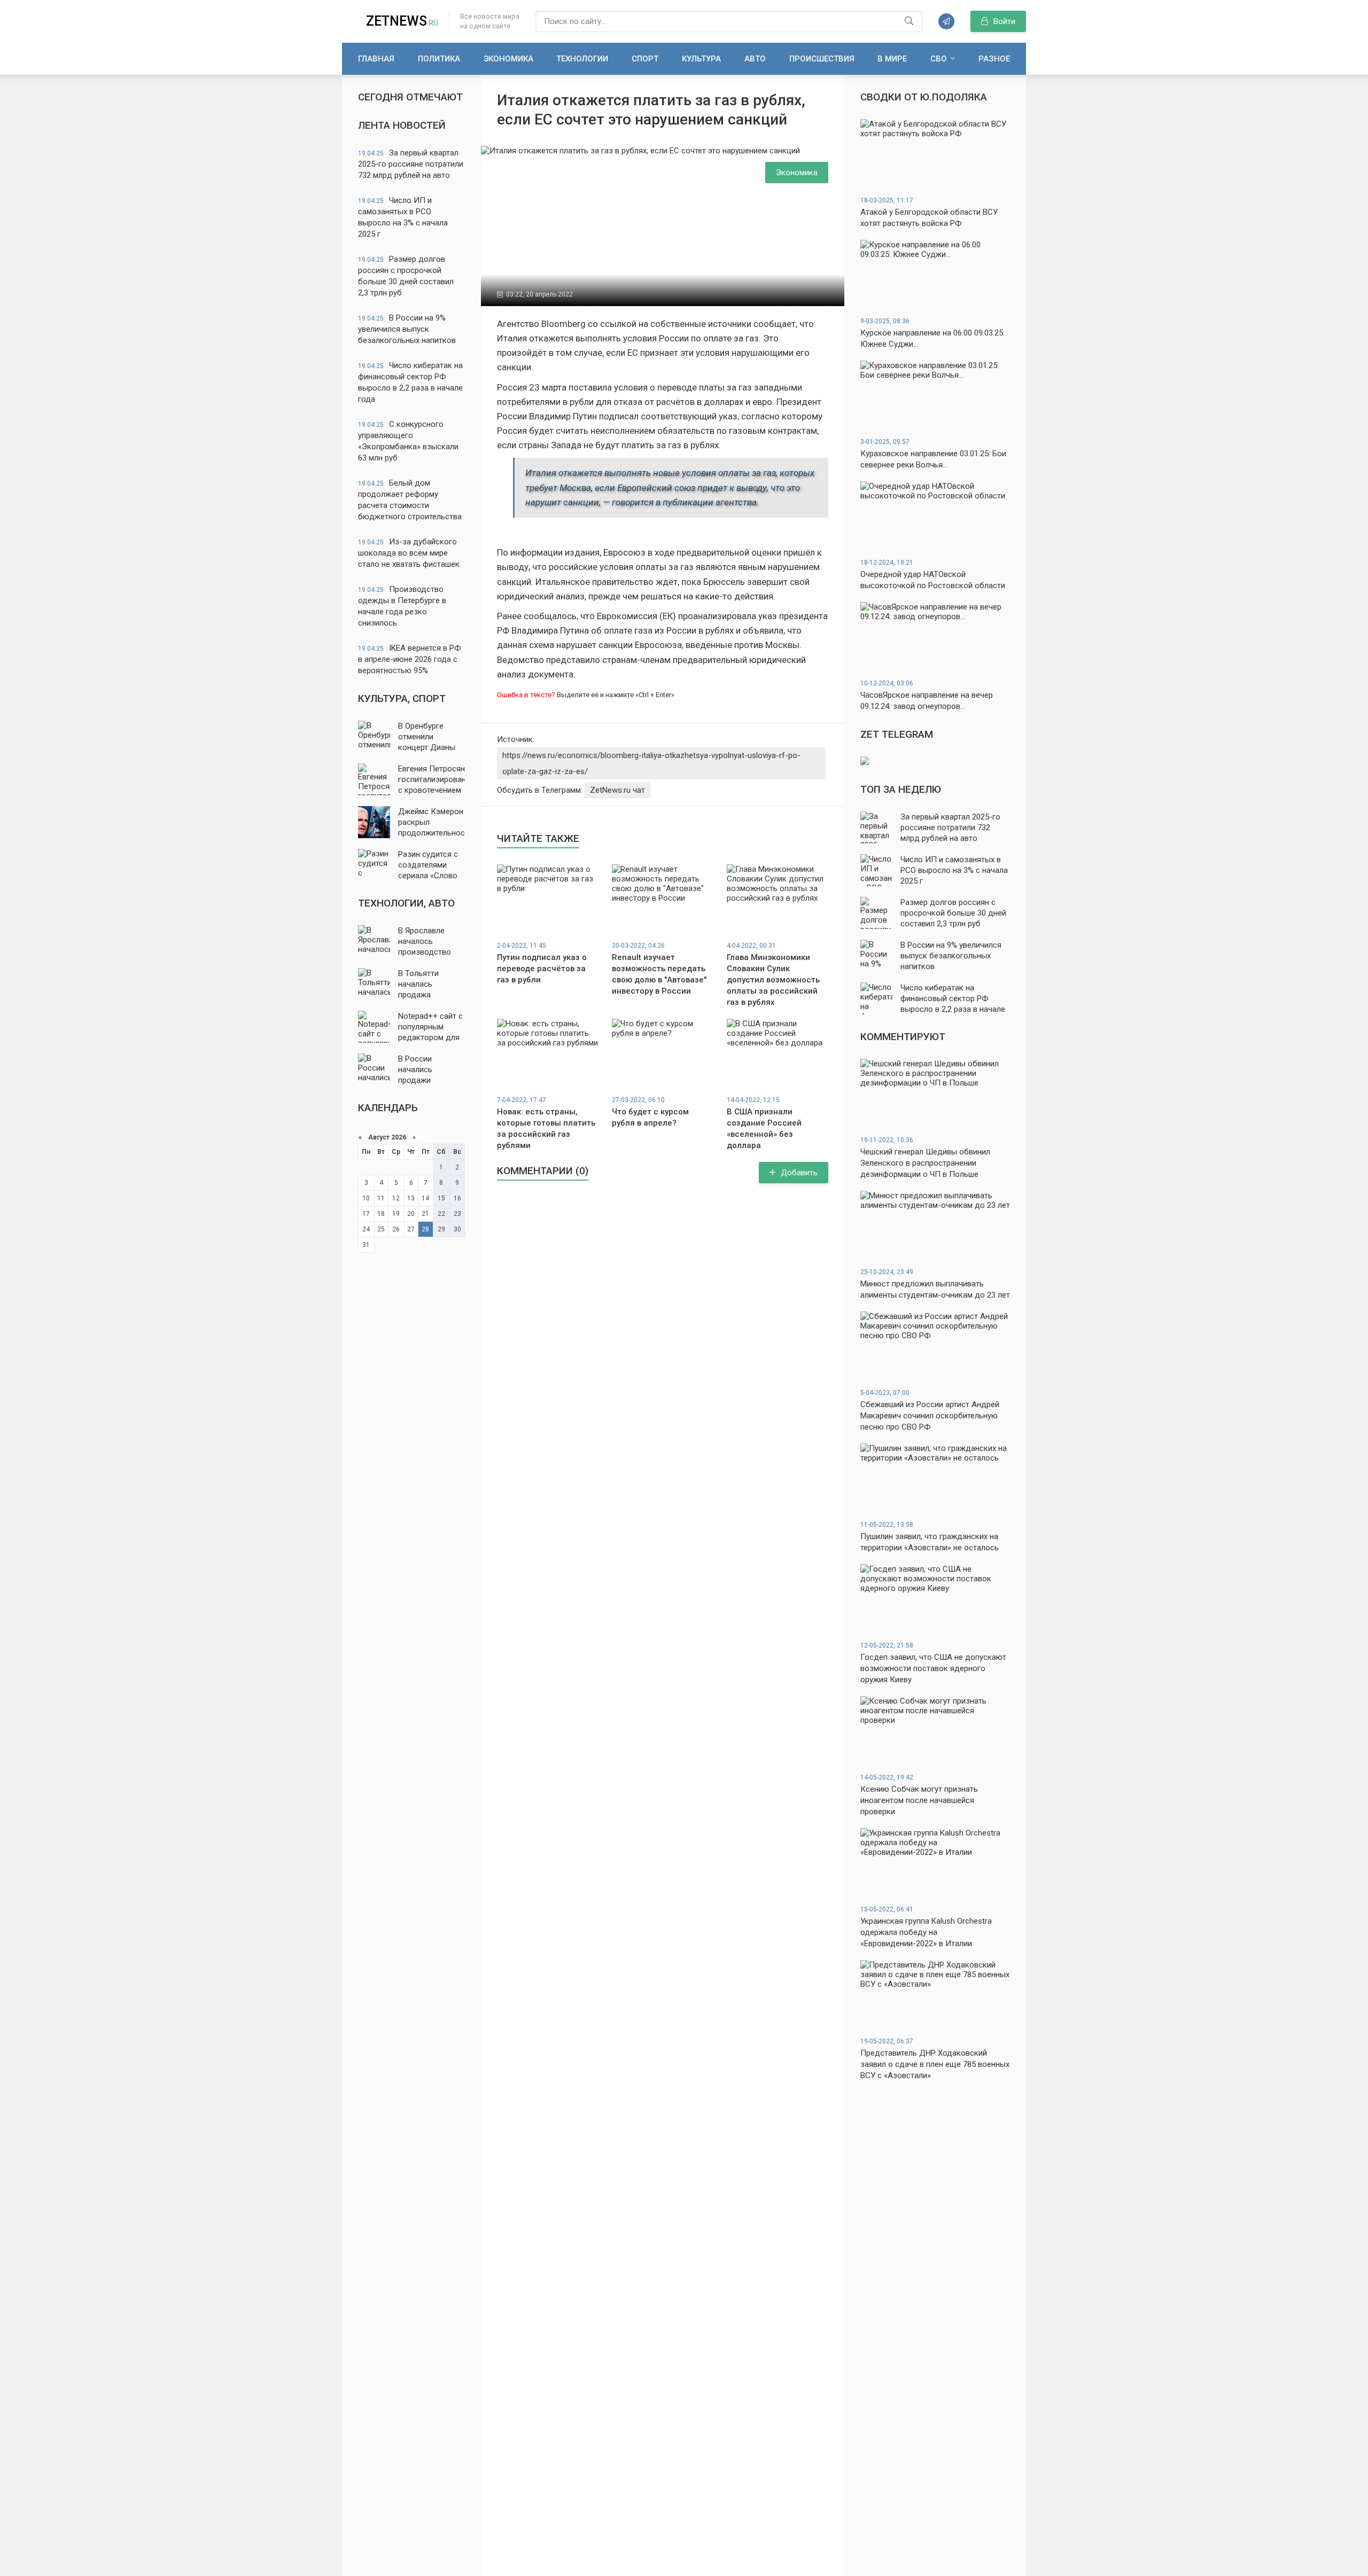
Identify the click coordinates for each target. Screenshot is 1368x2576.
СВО (939, 59)
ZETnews (402, 21)
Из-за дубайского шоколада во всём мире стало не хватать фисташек (409, 553)
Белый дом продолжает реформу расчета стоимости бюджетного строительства (410, 500)
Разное (994, 59)
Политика (439, 59)
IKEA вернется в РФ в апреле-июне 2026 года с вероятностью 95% (410, 659)
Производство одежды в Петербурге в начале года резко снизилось (402, 606)
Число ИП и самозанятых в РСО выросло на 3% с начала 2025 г (403, 217)
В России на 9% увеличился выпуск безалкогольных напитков (407, 329)
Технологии (582, 59)
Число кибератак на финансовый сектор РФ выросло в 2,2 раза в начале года (410, 382)
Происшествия (822, 59)
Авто (755, 59)
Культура (701, 59)
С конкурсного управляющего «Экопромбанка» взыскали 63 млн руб (408, 441)
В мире (892, 59)
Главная (376, 59)
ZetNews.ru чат (617, 790)
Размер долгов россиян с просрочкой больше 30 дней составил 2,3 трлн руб (406, 276)
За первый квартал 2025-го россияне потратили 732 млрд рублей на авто (411, 164)
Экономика (508, 59)
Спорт (645, 59)
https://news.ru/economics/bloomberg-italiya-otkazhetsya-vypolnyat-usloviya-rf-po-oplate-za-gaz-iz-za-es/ (651, 763)
